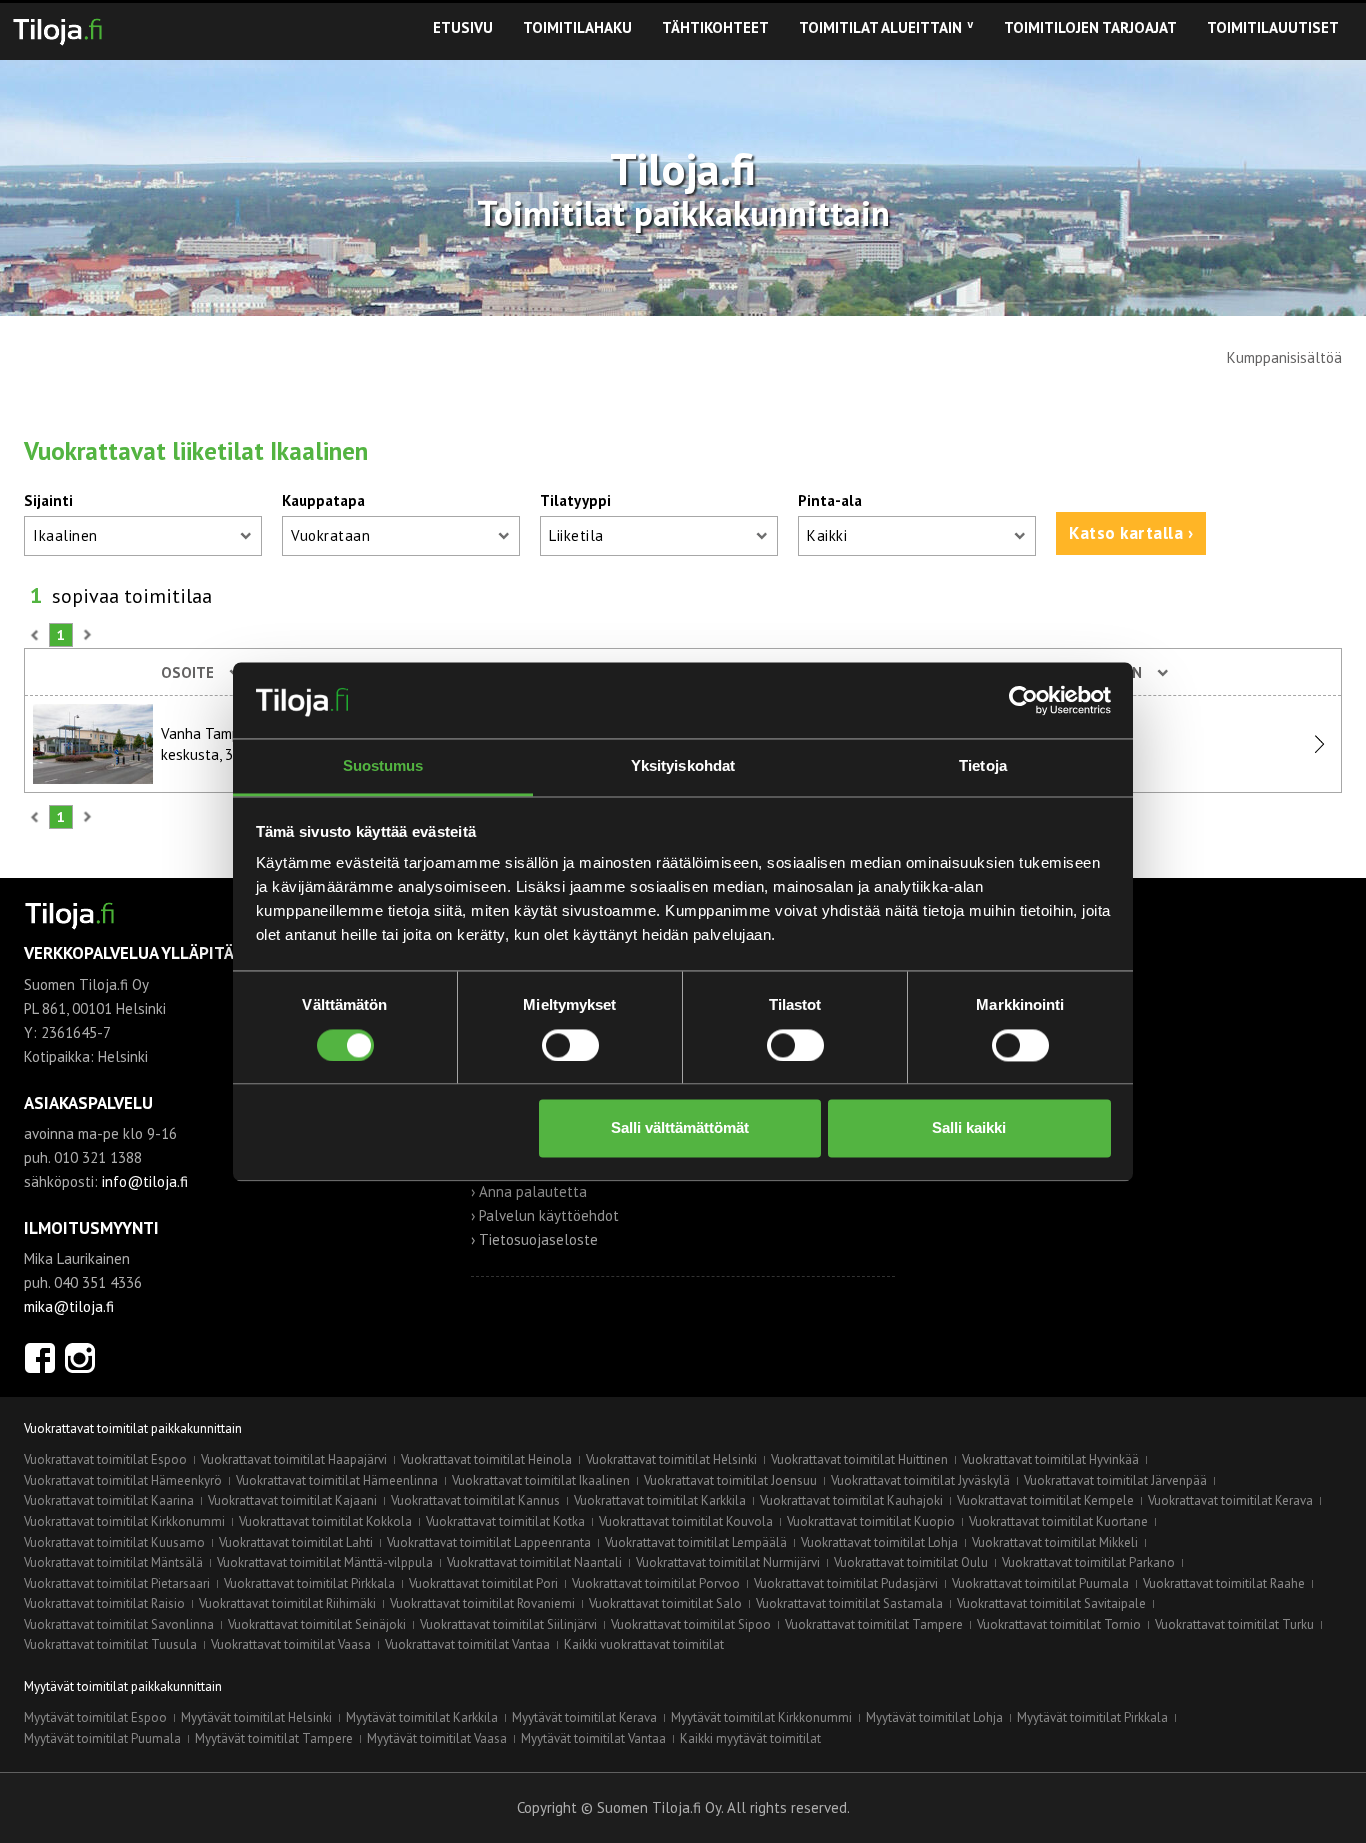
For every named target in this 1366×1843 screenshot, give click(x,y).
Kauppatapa (323, 500)
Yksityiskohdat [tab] (683, 766)
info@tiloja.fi (145, 1181)
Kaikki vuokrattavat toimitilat (644, 1644)
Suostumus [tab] (383, 766)
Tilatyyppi (575, 500)
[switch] (570, 1045)
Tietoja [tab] (983, 766)
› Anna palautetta (529, 1191)
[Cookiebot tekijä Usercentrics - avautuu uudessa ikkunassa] (1023, 700)
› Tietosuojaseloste (534, 1239)
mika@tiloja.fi (69, 1306)
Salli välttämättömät (680, 1128)
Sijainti (48, 500)
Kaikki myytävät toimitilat (750, 1738)
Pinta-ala (830, 500)
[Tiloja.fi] (57, 28)
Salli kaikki (969, 1128)
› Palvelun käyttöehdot (545, 1215)
